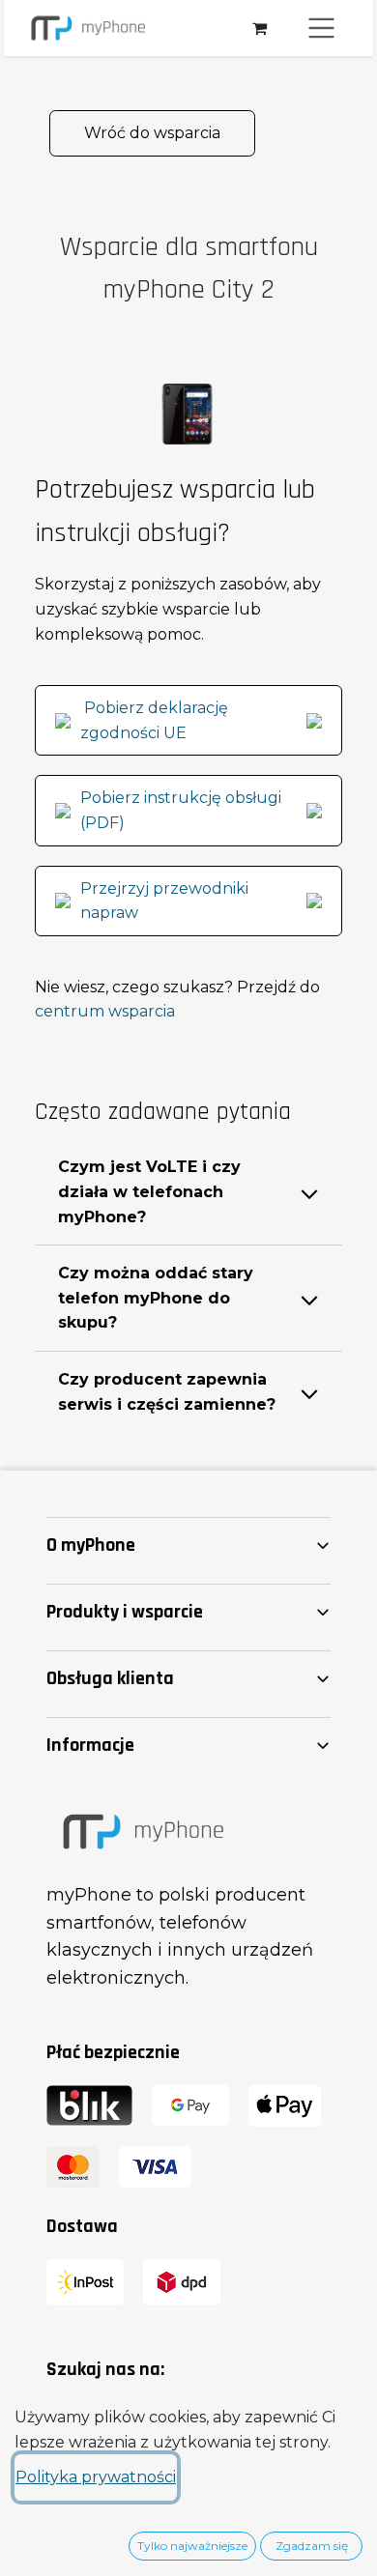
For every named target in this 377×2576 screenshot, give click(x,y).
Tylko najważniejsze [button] (192, 2546)
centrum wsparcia (105, 1011)
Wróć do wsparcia (152, 133)
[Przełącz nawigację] (322, 28)
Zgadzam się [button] (312, 2546)
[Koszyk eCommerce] (259, 28)
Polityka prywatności (96, 2477)
